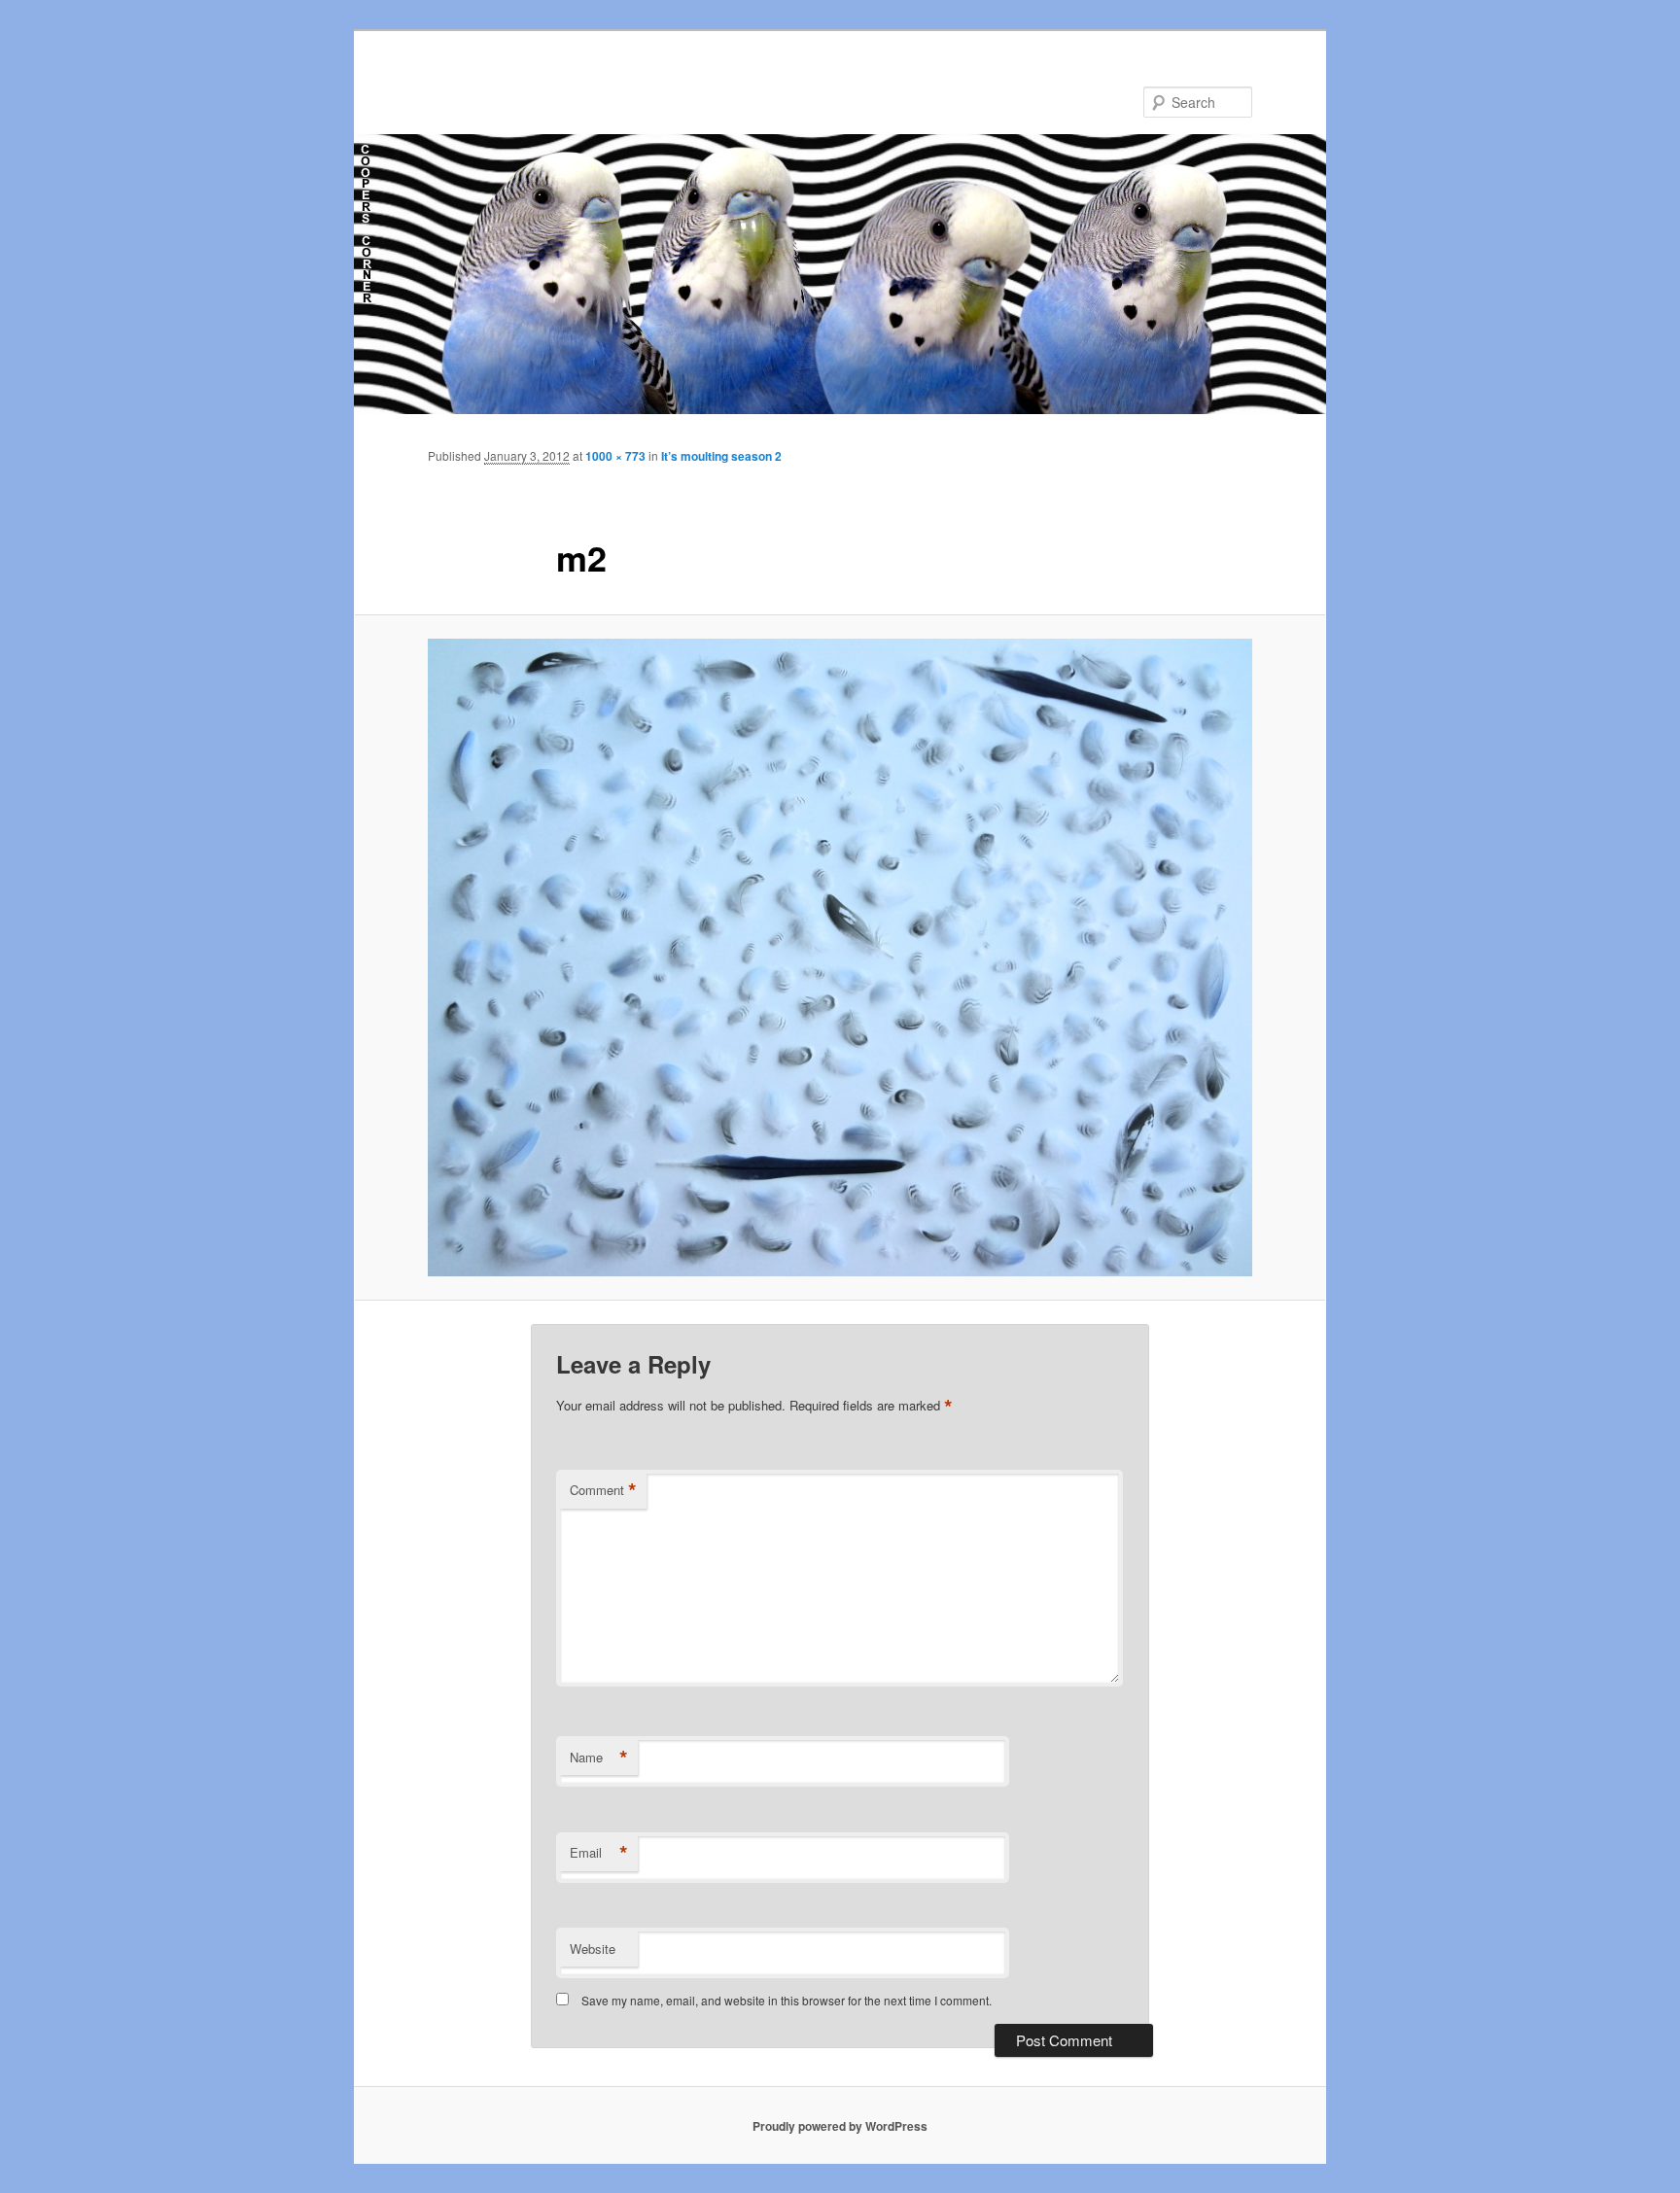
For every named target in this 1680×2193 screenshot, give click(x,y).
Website (593, 1949)
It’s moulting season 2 (721, 456)
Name (599, 1758)
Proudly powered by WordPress (840, 2126)
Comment (603, 1490)
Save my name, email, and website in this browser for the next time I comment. (787, 2000)
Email (599, 1853)
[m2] (840, 957)
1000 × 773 (615, 456)
